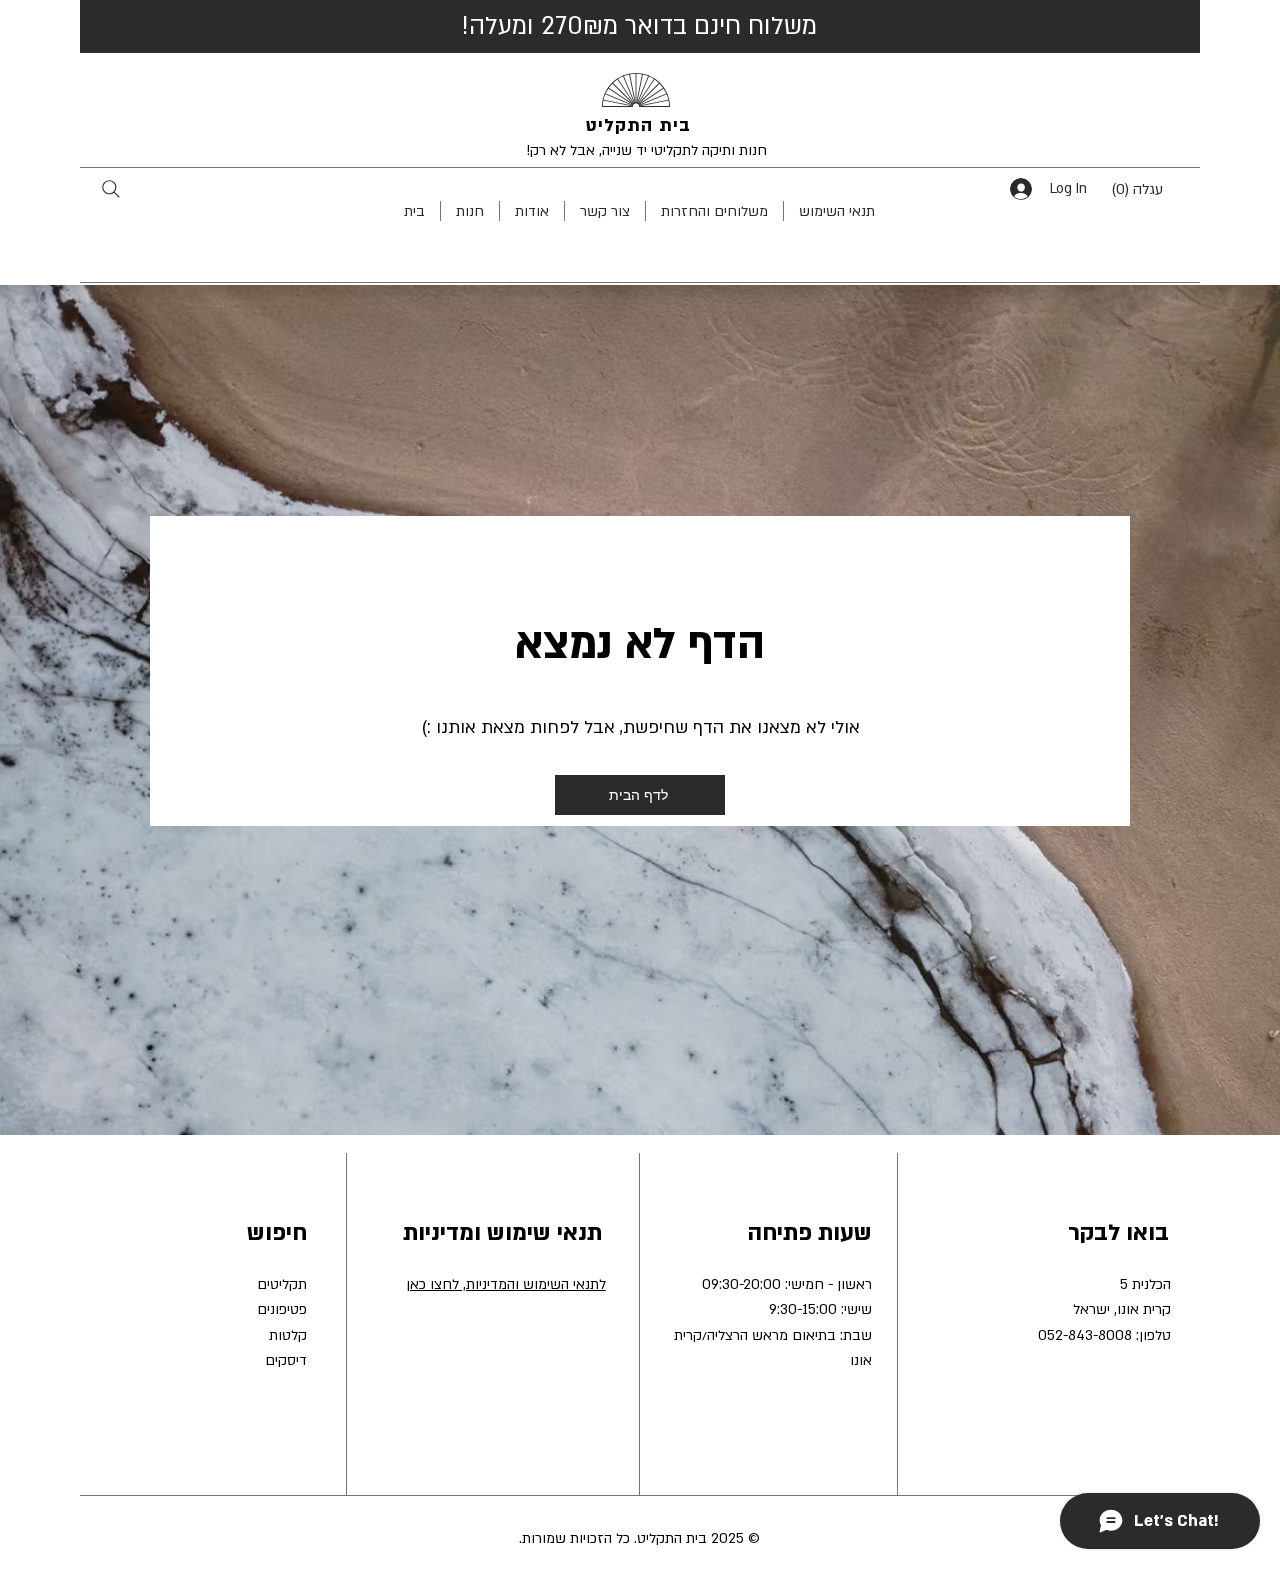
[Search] (110, 188)
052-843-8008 (1085, 1335)
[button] (1152, 188)
